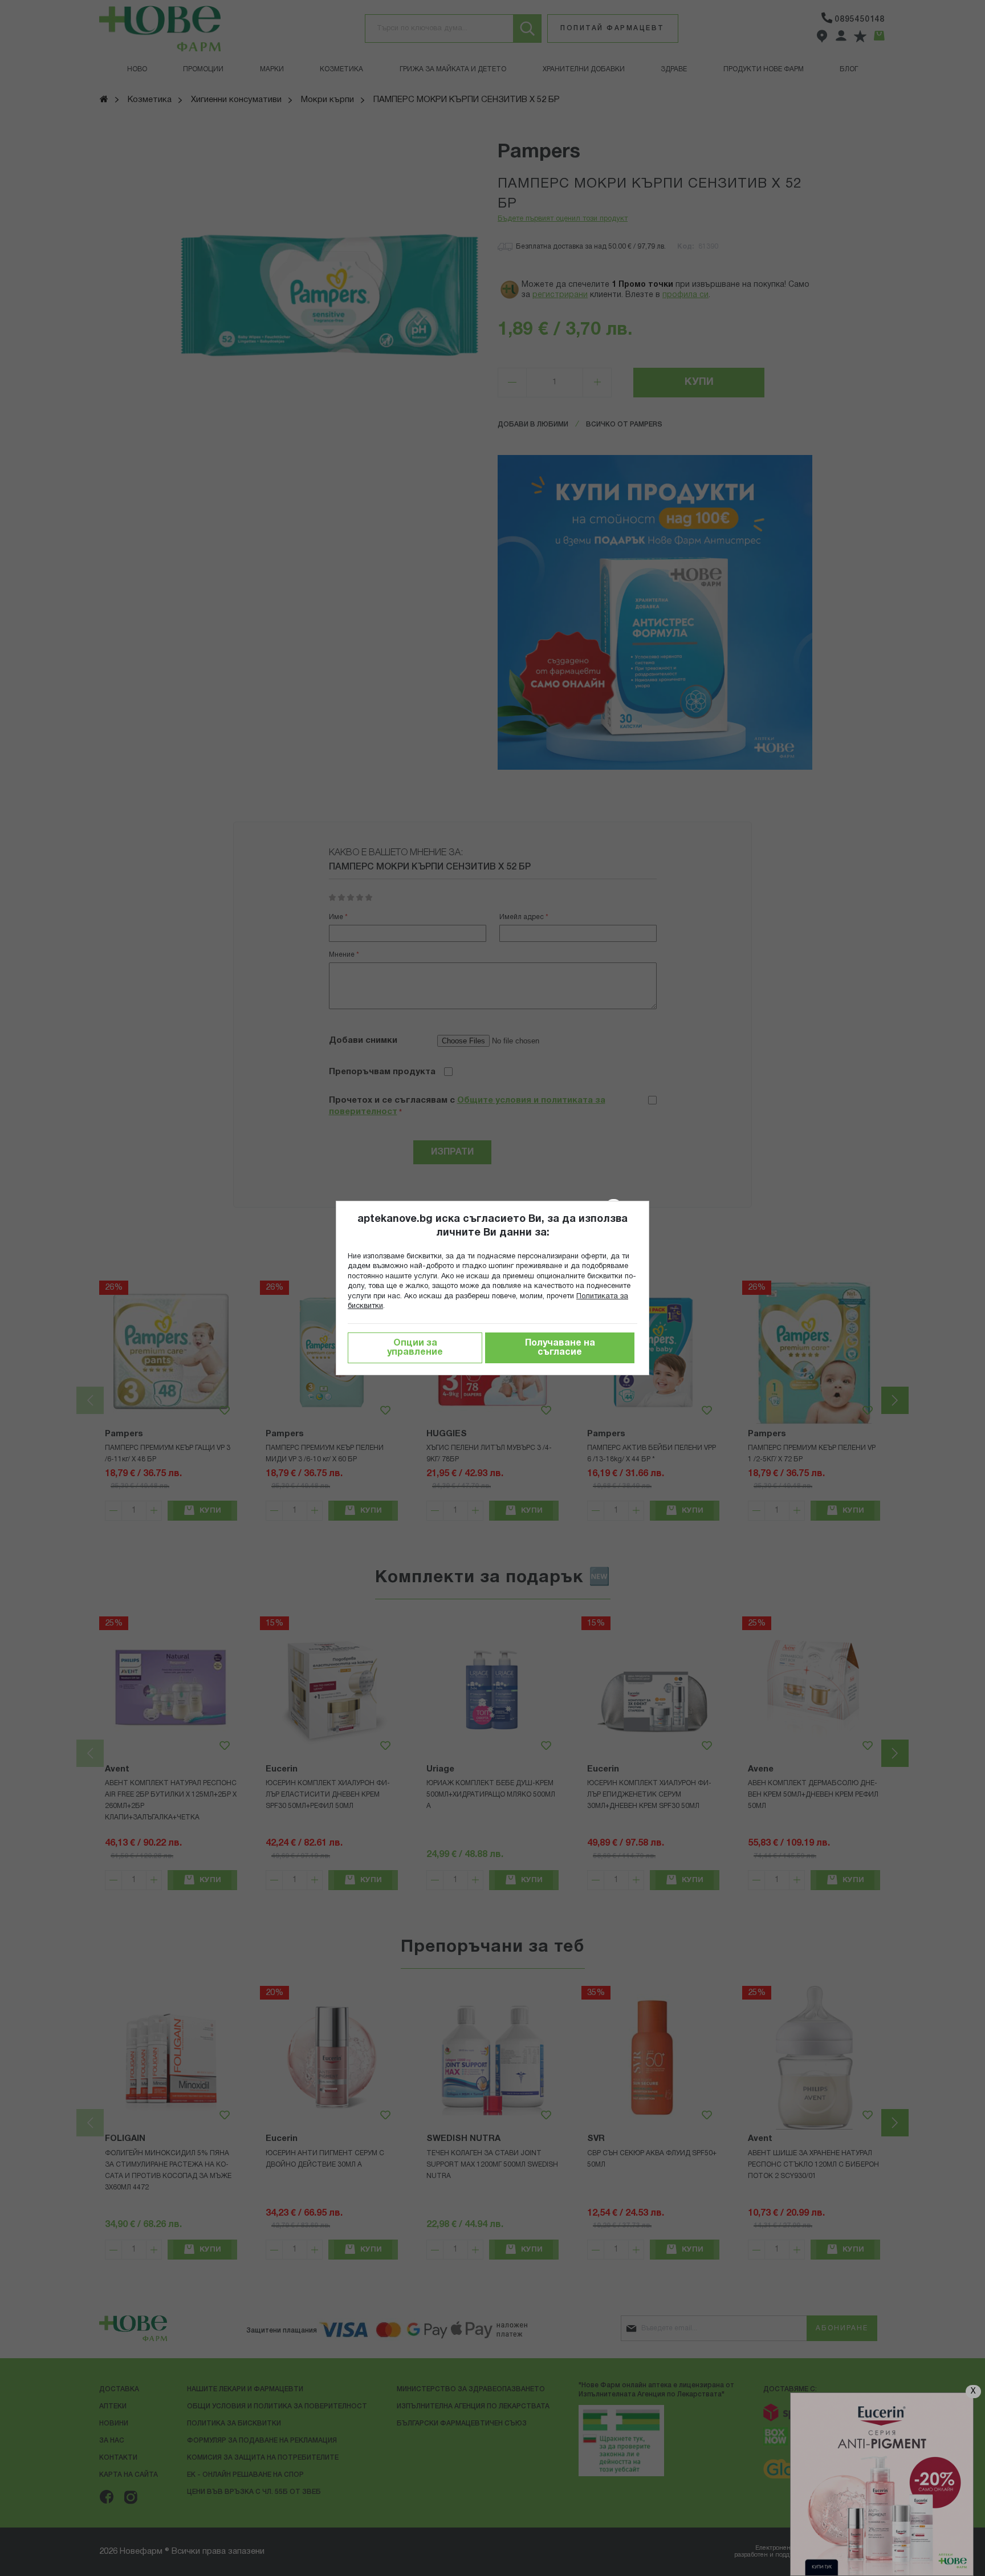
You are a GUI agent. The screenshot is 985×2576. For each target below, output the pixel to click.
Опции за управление (415, 1348)
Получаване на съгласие (560, 1348)
